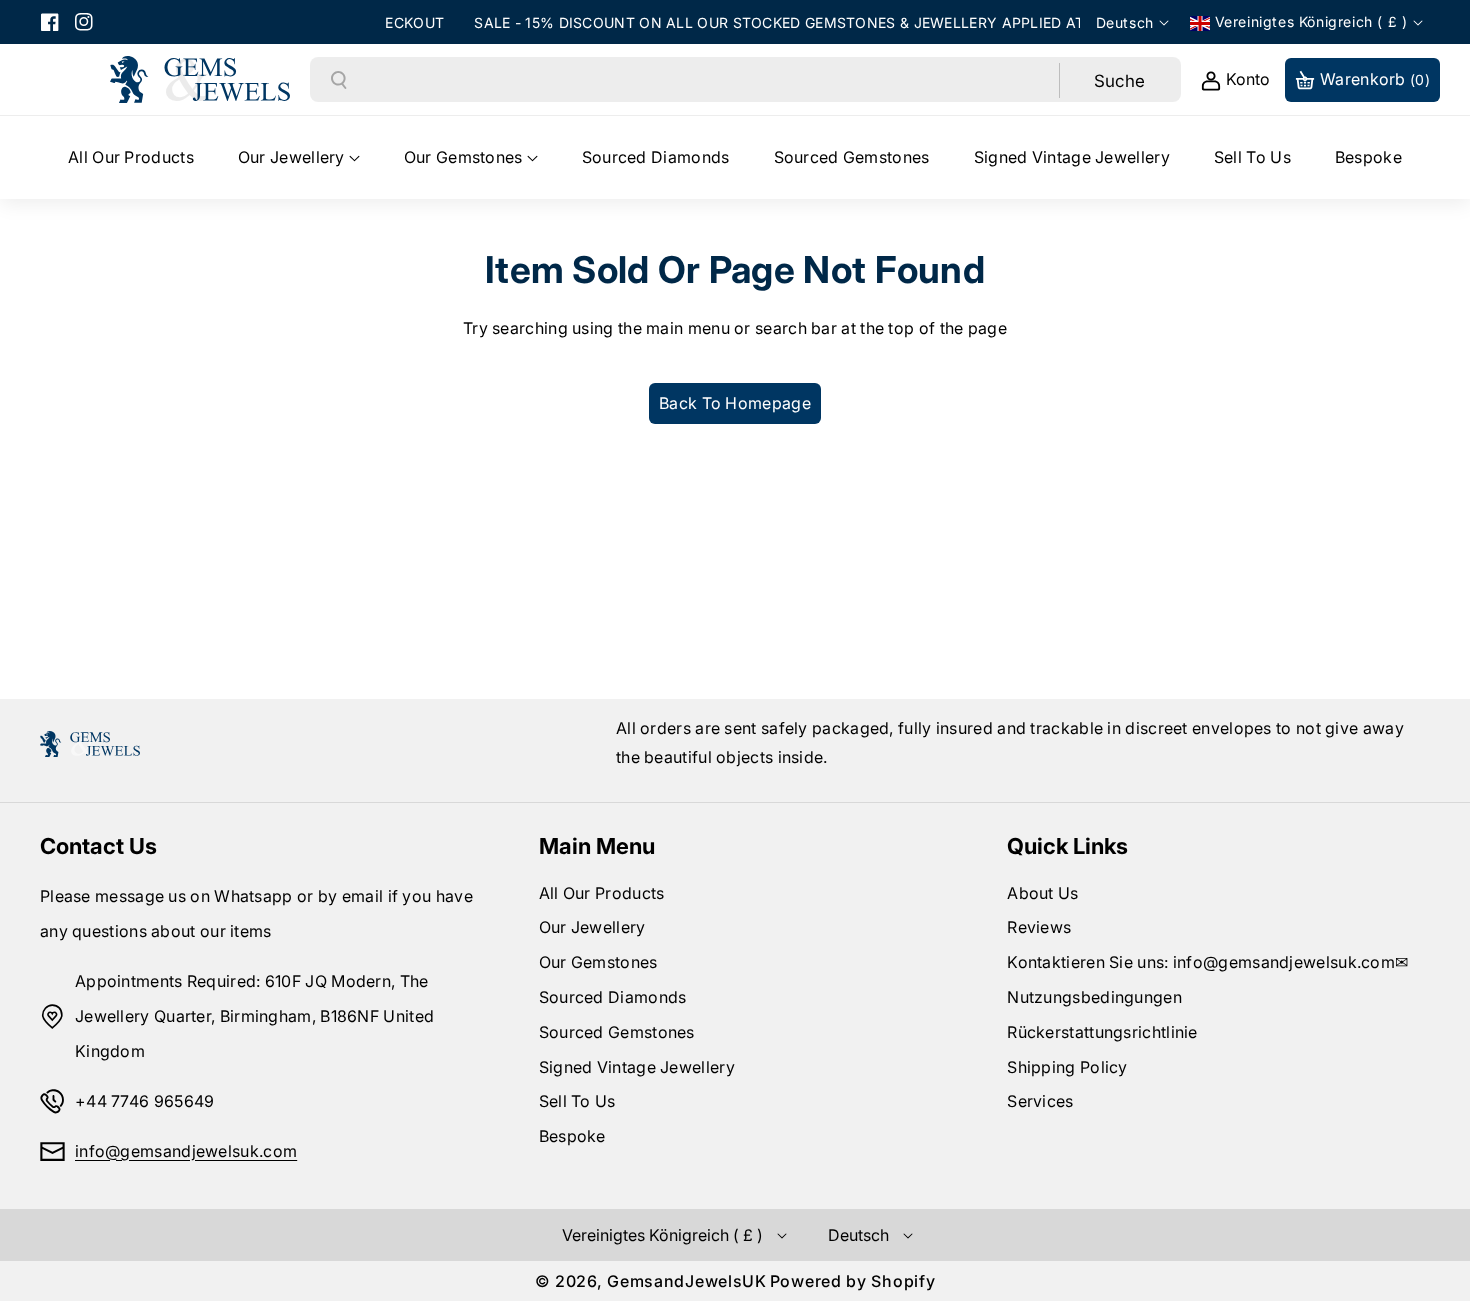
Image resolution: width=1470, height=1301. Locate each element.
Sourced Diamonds (613, 997)
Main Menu (597, 846)
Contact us (98, 846)
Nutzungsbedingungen (1094, 997)
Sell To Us (577, 1101)
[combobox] (704, 80)
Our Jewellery (592, 927)
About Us (1042, 893)
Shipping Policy (1067, 1067)
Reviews (1039, 927)
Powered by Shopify (853, 1281)
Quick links (1067, 846)
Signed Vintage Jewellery (637, 1067)
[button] (299, 157)
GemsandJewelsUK (687, 1281)
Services (1040, 1101)
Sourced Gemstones (617, 1032)
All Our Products (602, 893)
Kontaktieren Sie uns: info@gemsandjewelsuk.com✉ (1207, 962)
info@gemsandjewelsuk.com (186, 1151)
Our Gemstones (598, 962)
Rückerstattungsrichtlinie (1102, 1032)
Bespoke (572, 1136)
